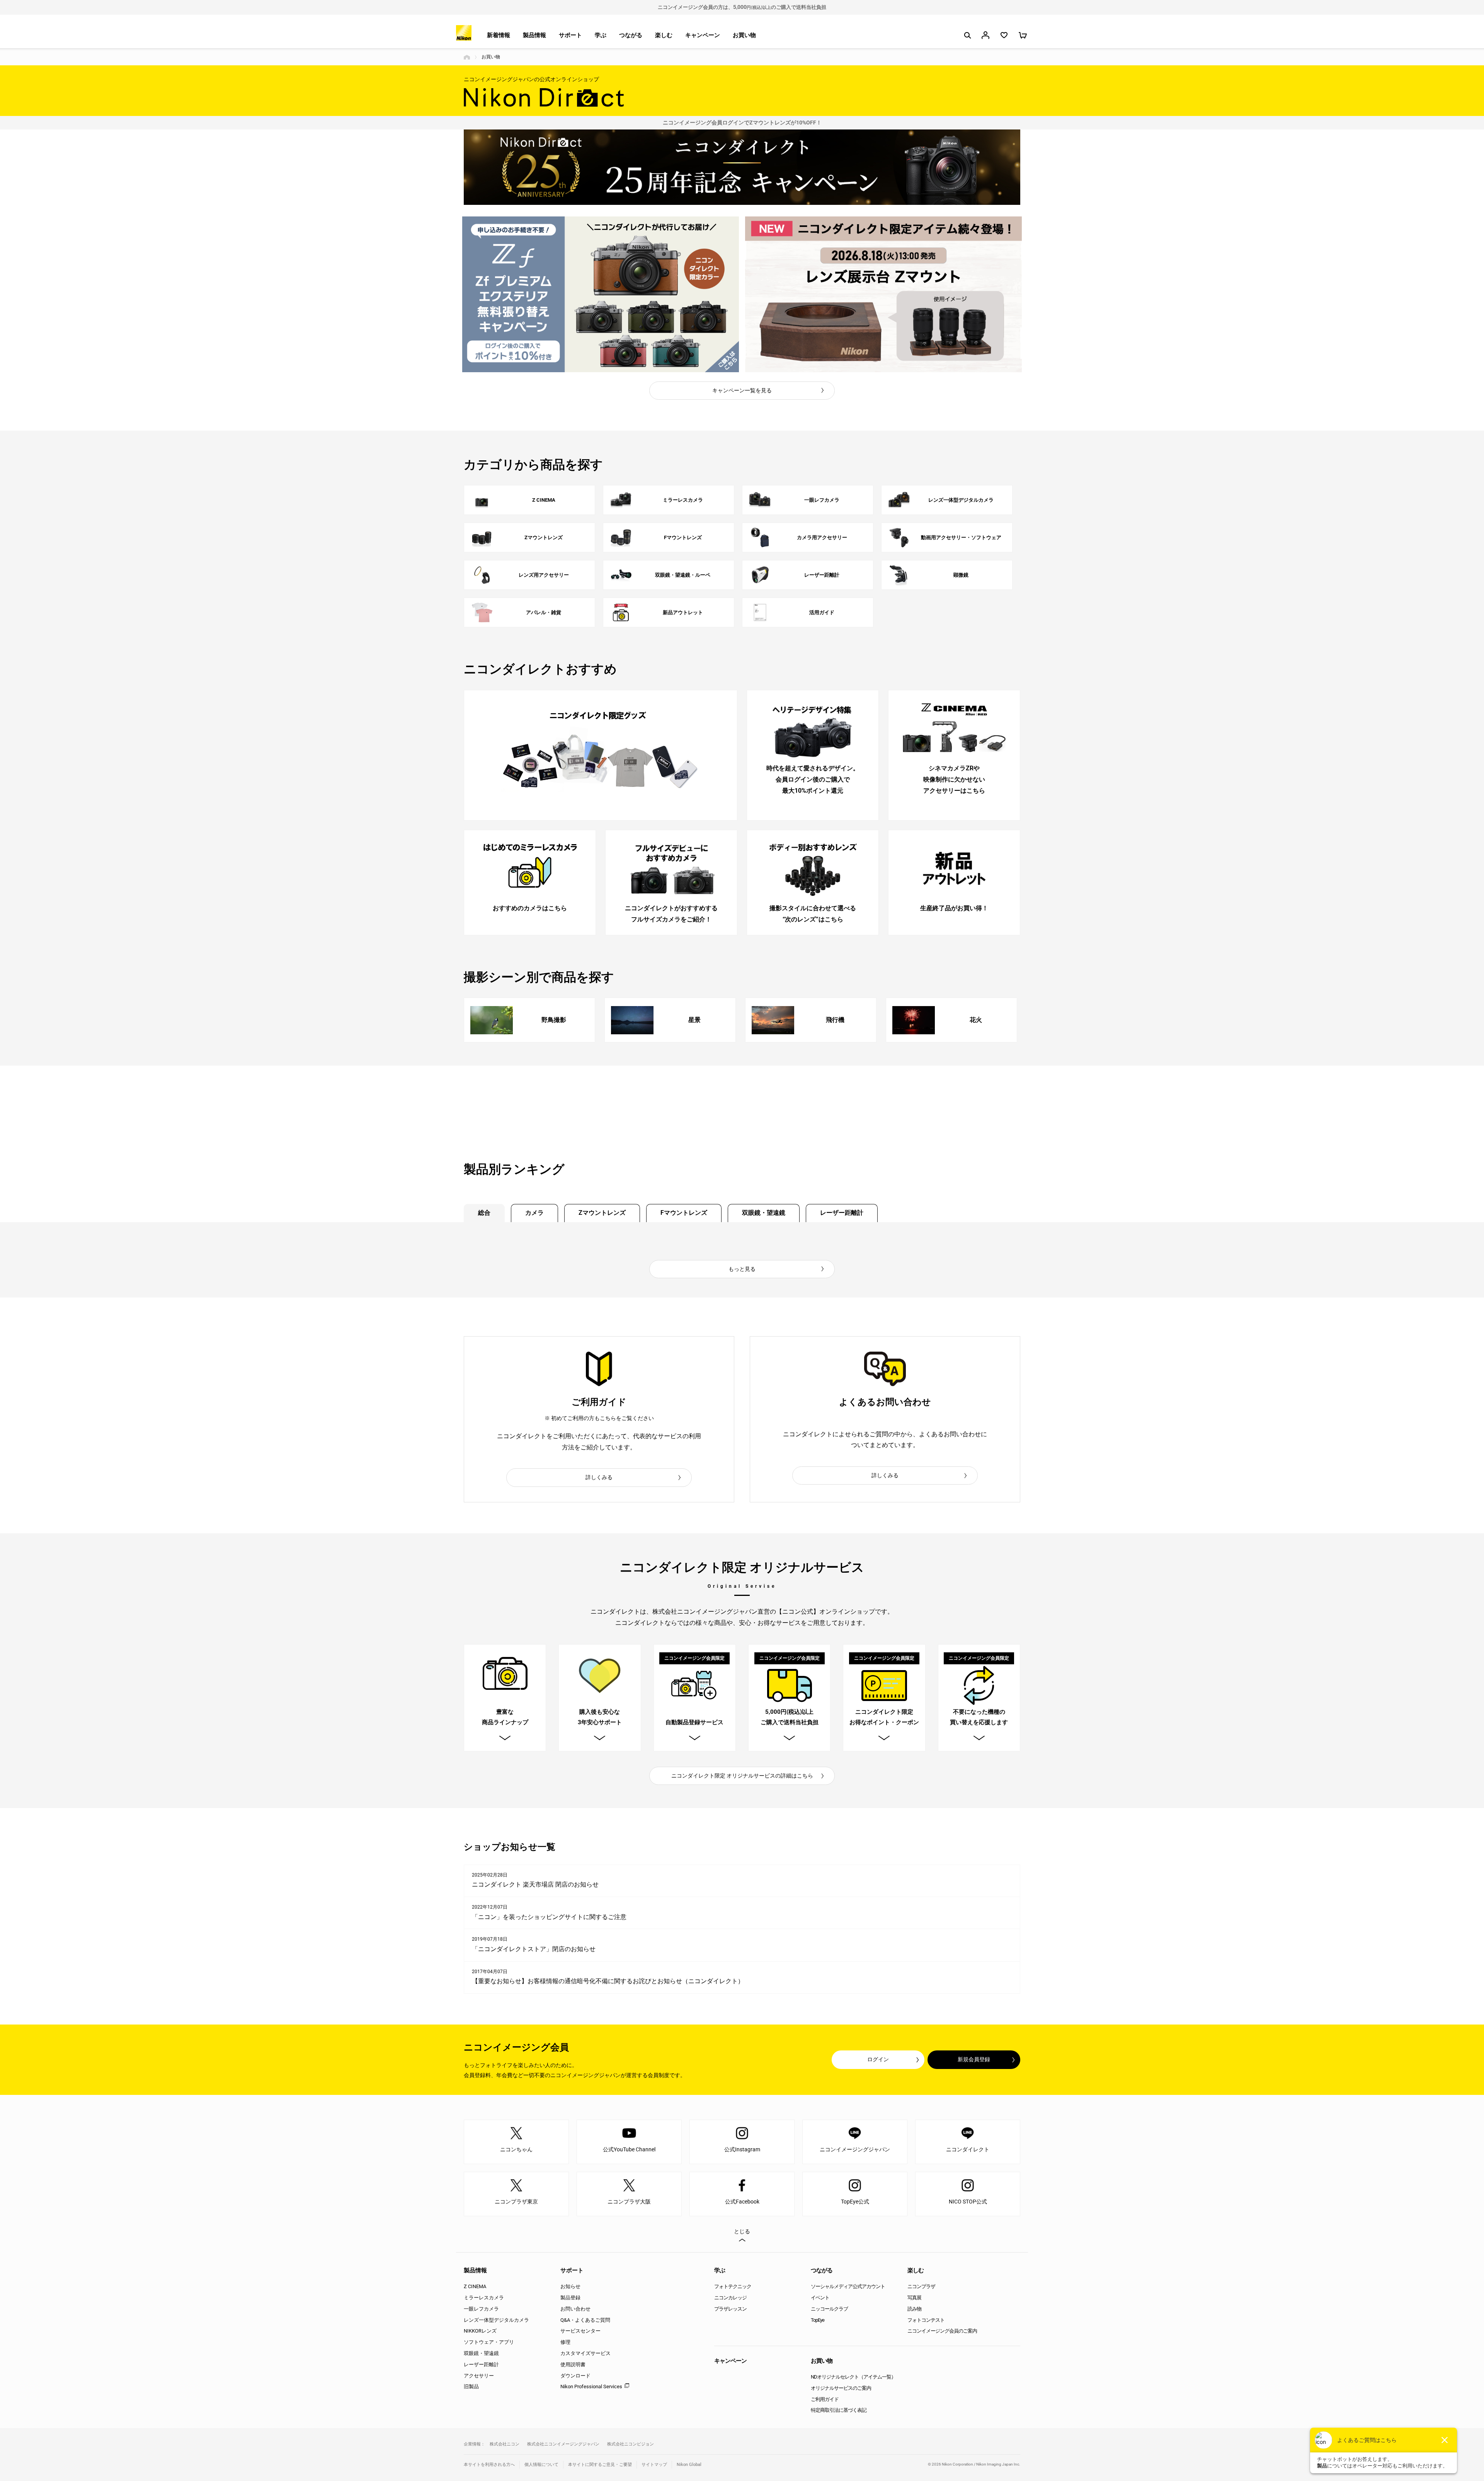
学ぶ (601, 35)
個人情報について (541, 2465)
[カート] (1023, 35)
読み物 (914, 2309)
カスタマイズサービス (585, 2353)
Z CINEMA (475, 2286)
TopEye (818, 2320)
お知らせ (570, 2286)
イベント (820, 2298)
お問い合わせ (575, 2309)
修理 (565, 2342)
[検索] (967, 35)
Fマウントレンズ (684, 1213)
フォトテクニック (733, 2286)
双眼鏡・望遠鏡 (764, 1213)
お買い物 (744, 35)
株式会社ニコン (505, 2444)
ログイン (878, 2059)
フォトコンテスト (926, 2320)
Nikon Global (689, 2465)
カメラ (534, 1213)
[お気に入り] (1004, 35)
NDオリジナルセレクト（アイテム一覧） (853, 2377)
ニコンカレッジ (730, 2298)
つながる (631, 35)
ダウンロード (575, 2376)
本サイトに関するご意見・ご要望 (600, 2465)
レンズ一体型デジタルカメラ (496, 2320)
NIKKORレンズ (480, 2331)
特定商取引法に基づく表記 (839, 2410)
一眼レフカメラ (481, 2309)
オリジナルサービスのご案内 (841, 2388)
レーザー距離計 (842, 1213)
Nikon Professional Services (591, 2386)
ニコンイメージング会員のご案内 (942, 2331)
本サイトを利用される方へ (489, 2465)
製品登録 (570, 2298)
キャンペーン (703, 35)
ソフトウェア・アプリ (489, 2342)
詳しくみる (599, 1477)
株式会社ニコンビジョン (631, 2444)
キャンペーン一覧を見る (742, 390)
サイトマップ (654, 2465)
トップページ (467, 57)
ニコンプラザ (921, 2286)
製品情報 (534, 35)
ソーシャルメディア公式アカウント (848, 2286)
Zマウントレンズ (602, 1213)
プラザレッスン (730, 2309)
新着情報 (499, 35)
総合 (484, 1213)
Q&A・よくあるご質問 (585, 2320)
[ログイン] (985, 35)
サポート (570, 35)
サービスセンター (580, 2331)
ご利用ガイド (825, 2399)
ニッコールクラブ (829, 2309)
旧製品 (471, 2386)
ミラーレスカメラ (484, 2298)
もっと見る (742, 1269)
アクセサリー (479, 2376)
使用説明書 (573, 2364)
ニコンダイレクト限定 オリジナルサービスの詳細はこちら (742, 1776)
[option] (601, 294)
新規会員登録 (974, 2059)
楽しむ (664, 35)
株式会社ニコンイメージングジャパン (563, 2444)
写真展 (914, 2298)
